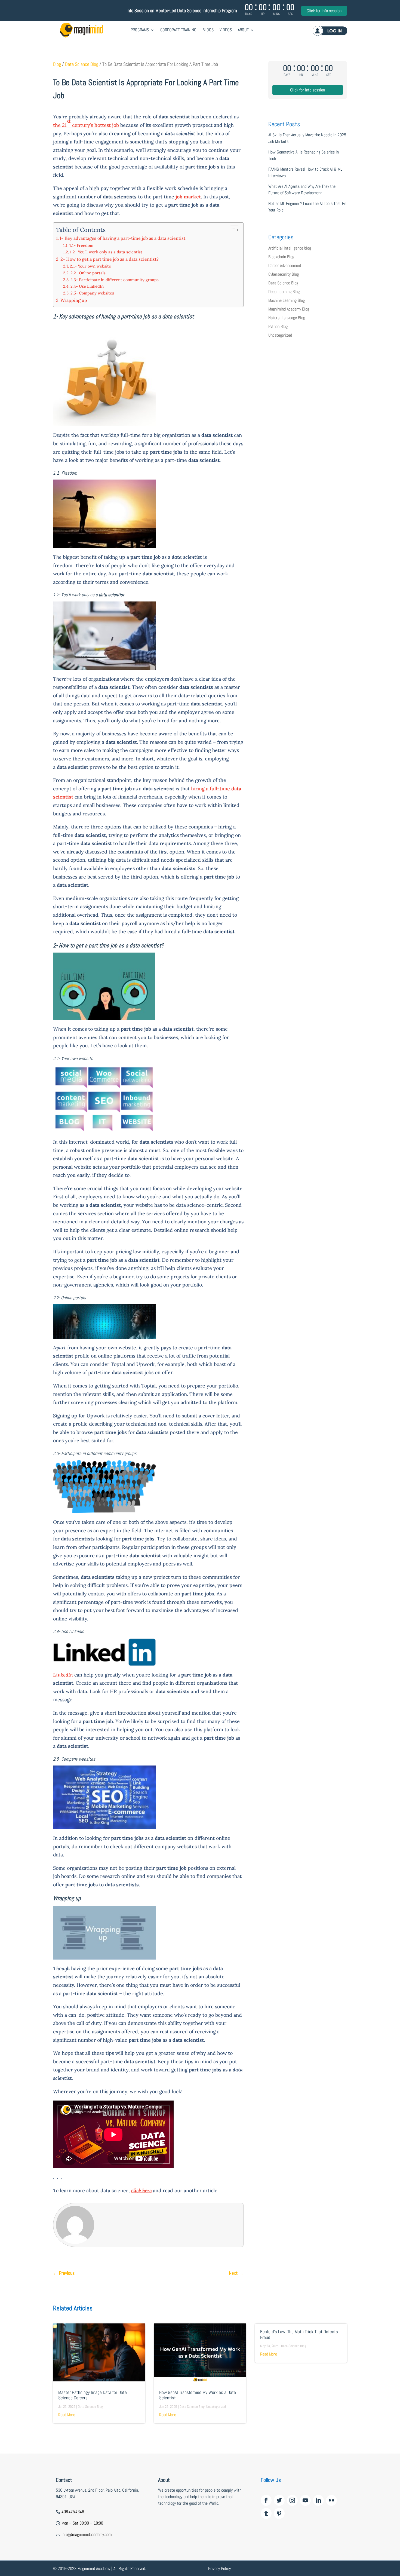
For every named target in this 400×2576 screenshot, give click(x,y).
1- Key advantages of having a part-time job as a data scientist (122, 238)
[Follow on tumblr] (266, 2513)
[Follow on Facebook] (266, 2500)
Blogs (208, 30)
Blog (57, 64)
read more (67, 2415)
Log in (330, 31)
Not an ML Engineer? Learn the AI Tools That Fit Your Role (308, 207)
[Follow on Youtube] (305, 2500)
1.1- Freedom (81, 245)
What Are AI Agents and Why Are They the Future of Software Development (302, 190)
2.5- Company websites (92, 293)
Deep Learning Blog (284, 292)
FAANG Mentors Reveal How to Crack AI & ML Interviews (305, 172)
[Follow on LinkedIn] (318, 2500)
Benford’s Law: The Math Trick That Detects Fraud (299, 2334)
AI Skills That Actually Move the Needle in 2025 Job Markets (307, 138)
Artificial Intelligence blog (290, 248)
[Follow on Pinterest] (279, 2513)
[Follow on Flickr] (331, 2500)
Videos (226, 30)
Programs (140, 30)
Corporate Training (178, 30)
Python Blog (278, 326)
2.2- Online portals (88, 273)
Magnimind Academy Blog (289, 309)
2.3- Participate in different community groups (115, 280)
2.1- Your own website (90, 266)
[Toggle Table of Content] (232, 230)
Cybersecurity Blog (284, 274)
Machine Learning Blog (287, 300)
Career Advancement (285, 265)
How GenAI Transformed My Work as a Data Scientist (198, 2395)
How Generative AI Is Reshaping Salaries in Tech (304, 155)
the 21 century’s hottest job (86, 123)
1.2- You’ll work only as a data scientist (106, 252)
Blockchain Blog (281, 257)
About (243, 30)
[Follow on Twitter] (279, 2500)
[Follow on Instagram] (292, 2500)
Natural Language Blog (287, 318)
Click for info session (324, 11)
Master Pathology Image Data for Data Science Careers (93, 2395)
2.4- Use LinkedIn (87, 286)
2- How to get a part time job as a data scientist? (110, 259)
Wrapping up (74, 300)
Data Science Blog (82, 64)
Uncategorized (280, 335)
